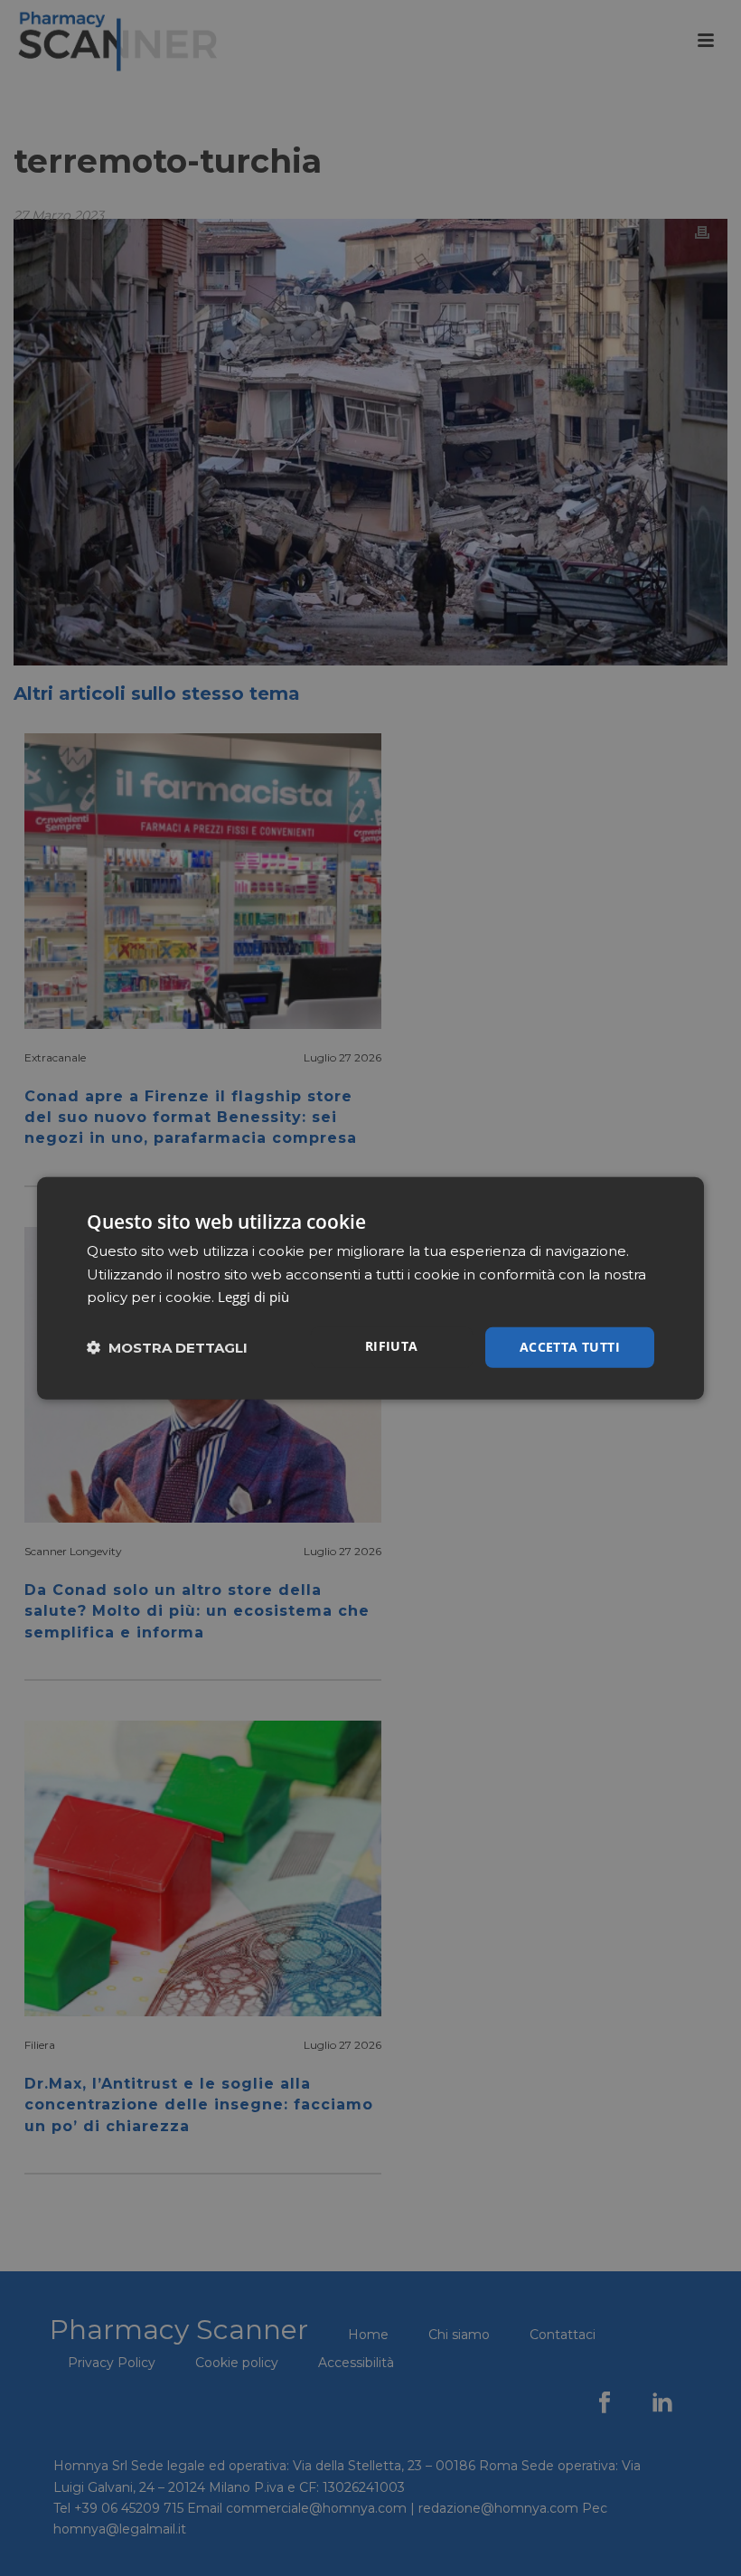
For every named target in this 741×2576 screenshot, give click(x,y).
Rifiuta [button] (392, 1346)
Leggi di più (253, 1297)
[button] (167, 1348)
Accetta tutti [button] (570, 1347)
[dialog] (370, 1288)
